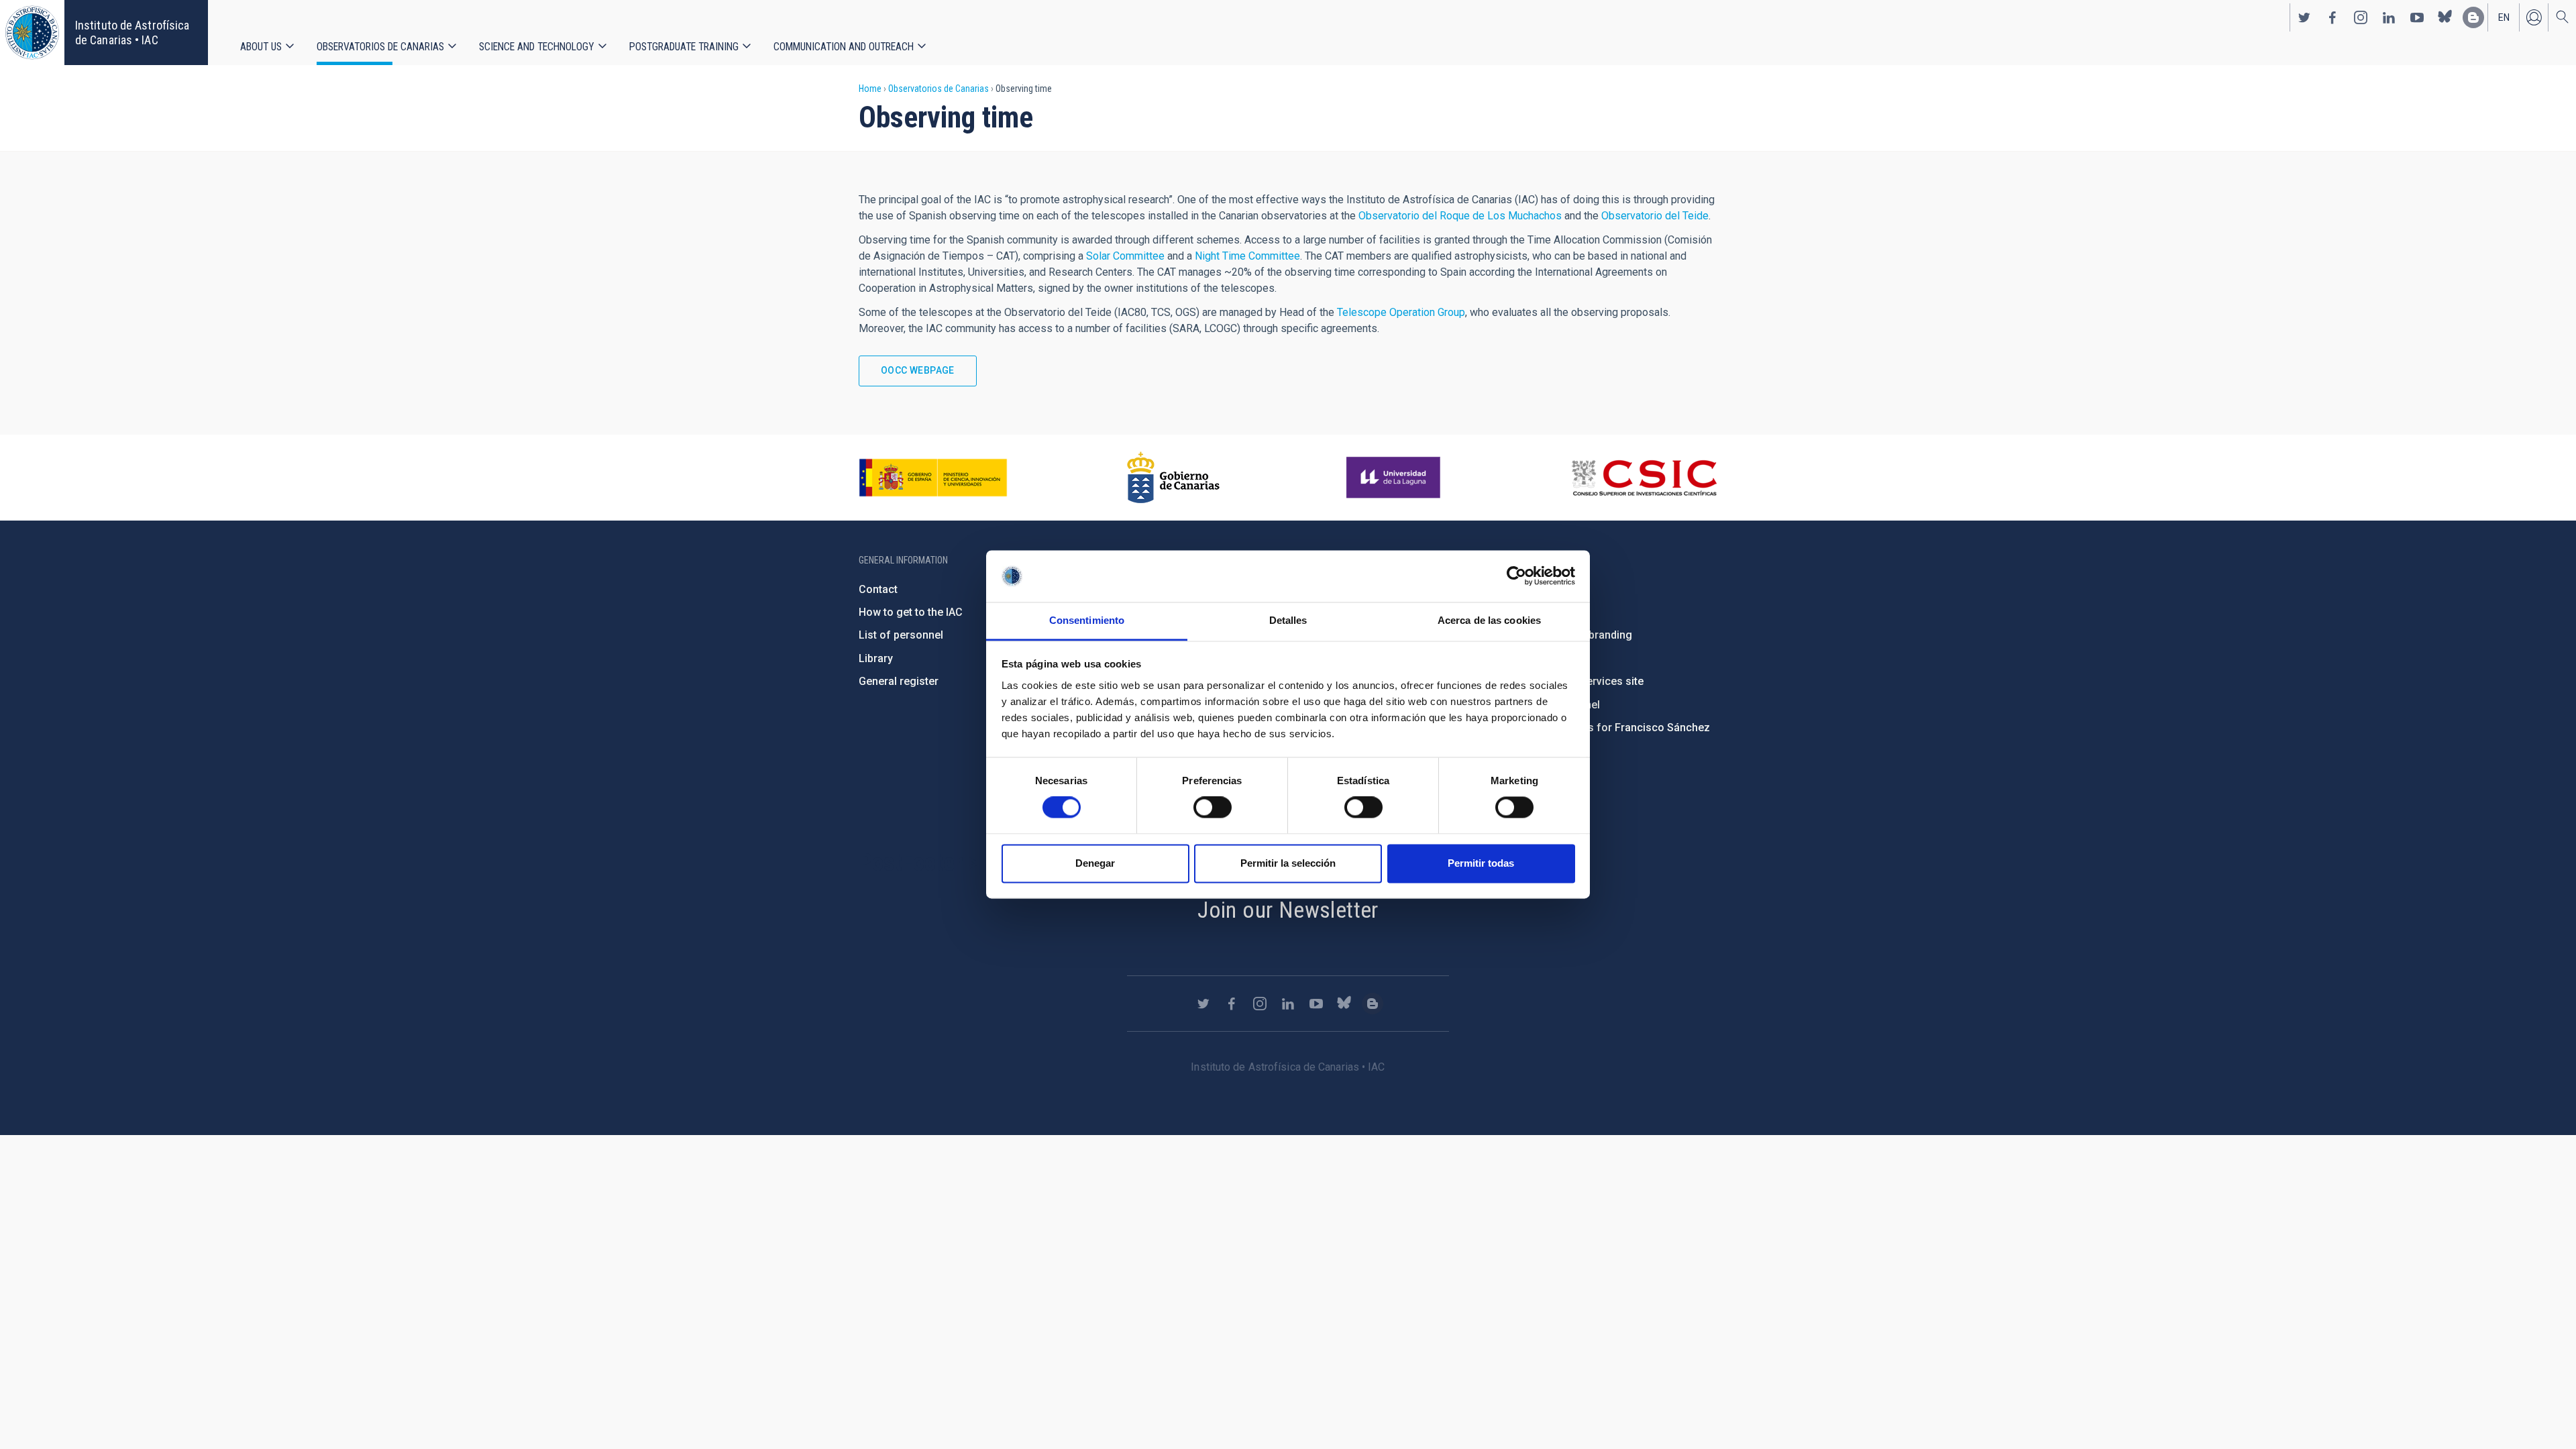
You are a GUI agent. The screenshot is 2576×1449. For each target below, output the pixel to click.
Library (876, 658)
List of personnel (901, 635)
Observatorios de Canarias (380, 47)
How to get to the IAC (911, 612)
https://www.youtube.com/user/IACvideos (2417, 17)
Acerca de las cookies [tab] (1489, 620)
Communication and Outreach (844, 47)
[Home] (32, 33)
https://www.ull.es (1395, 478)
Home (870, 89)
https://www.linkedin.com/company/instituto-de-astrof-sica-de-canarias (2389, 17)
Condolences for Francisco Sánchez (1619, 728)
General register (899, 681)
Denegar (1095, 863)
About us (261, 47)
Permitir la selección (1288, 863)
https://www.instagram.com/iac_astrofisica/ (2361, 17)
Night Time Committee (1247, 256)
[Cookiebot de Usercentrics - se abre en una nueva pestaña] (1516, 576)
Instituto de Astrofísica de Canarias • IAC (132, 33)
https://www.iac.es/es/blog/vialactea (2473, 17)
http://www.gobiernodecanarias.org (1173, 478)
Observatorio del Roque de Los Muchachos (1460, 216)
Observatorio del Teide (1655, 216)
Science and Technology (537, 47)
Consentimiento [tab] (1087, 620)
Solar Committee (1125, 256)
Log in (2534, 17)
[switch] (1213, 808)
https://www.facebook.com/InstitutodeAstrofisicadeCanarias (2332, 17)
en (2504, 17)
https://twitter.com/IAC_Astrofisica (2304, 17)
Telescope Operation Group (1401, 312)
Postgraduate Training (684, 47)
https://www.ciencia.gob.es (933, 478)
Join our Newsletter (1288, 910)
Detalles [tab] (1288, 620)
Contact (878, 589)
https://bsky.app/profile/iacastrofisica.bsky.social (2445, 17)
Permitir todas (1481, 863)
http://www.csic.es (1644, 478)
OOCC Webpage (918, 370)
